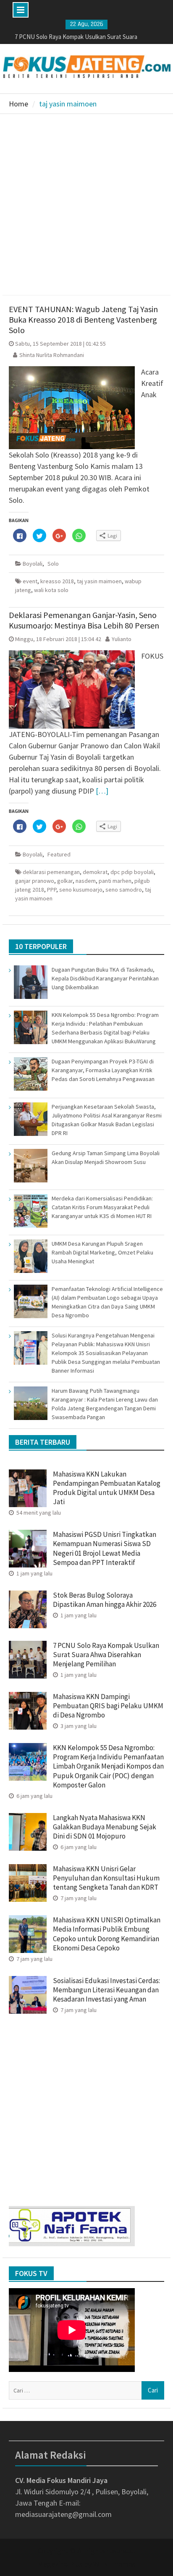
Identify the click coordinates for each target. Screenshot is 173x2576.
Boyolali (33, 564)
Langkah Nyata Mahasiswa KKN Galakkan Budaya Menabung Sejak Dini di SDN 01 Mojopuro (105, 1827)
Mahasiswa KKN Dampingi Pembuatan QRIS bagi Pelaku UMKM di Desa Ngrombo (108, 1706)
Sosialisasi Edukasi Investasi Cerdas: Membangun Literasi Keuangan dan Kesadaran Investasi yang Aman (106, 1990)
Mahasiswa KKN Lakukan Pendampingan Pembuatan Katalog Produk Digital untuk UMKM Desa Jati (107, 1488)
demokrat (95, 872)
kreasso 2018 (57, 581)
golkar (65, 881)
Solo (53, 564)
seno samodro (124, 890)
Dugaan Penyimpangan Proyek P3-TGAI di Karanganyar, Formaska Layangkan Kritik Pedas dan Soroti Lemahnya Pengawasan (103, 1070)
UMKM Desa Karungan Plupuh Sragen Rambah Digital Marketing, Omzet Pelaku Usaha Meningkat (102, 1252)
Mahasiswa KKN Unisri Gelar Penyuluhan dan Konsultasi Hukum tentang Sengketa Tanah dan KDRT (106, 1878)
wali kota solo (51, 590)
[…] (102, 791)
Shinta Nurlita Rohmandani (52, 355)
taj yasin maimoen (99, 581)
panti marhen (115, 881)
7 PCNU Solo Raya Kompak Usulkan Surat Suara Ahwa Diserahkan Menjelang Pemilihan (106, 1655)
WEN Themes (114, 2564)
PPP (52, 890)
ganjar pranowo (35, 881)
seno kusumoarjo (81, 890)
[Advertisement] (86, 204)
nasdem (86, 881)
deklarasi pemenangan (51, 872)
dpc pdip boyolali (132, 872)
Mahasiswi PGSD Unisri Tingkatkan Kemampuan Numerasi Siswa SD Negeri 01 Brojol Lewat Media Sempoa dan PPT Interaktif (105, 1548)
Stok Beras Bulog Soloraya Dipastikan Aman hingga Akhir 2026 (105, 1600)
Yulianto (122, 639)
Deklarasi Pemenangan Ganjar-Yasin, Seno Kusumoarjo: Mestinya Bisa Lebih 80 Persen (84, 620)
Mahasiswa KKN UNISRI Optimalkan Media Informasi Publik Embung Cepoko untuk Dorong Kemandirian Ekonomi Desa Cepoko (107, 1934)
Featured (59, 854)
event (30, 581)
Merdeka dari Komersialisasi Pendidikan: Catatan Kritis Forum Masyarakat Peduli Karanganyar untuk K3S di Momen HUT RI (102, 1207)
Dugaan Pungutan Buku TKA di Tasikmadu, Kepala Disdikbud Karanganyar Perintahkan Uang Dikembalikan (105, 978)
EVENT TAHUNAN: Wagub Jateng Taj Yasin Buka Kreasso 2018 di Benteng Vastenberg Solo (83, 319)
